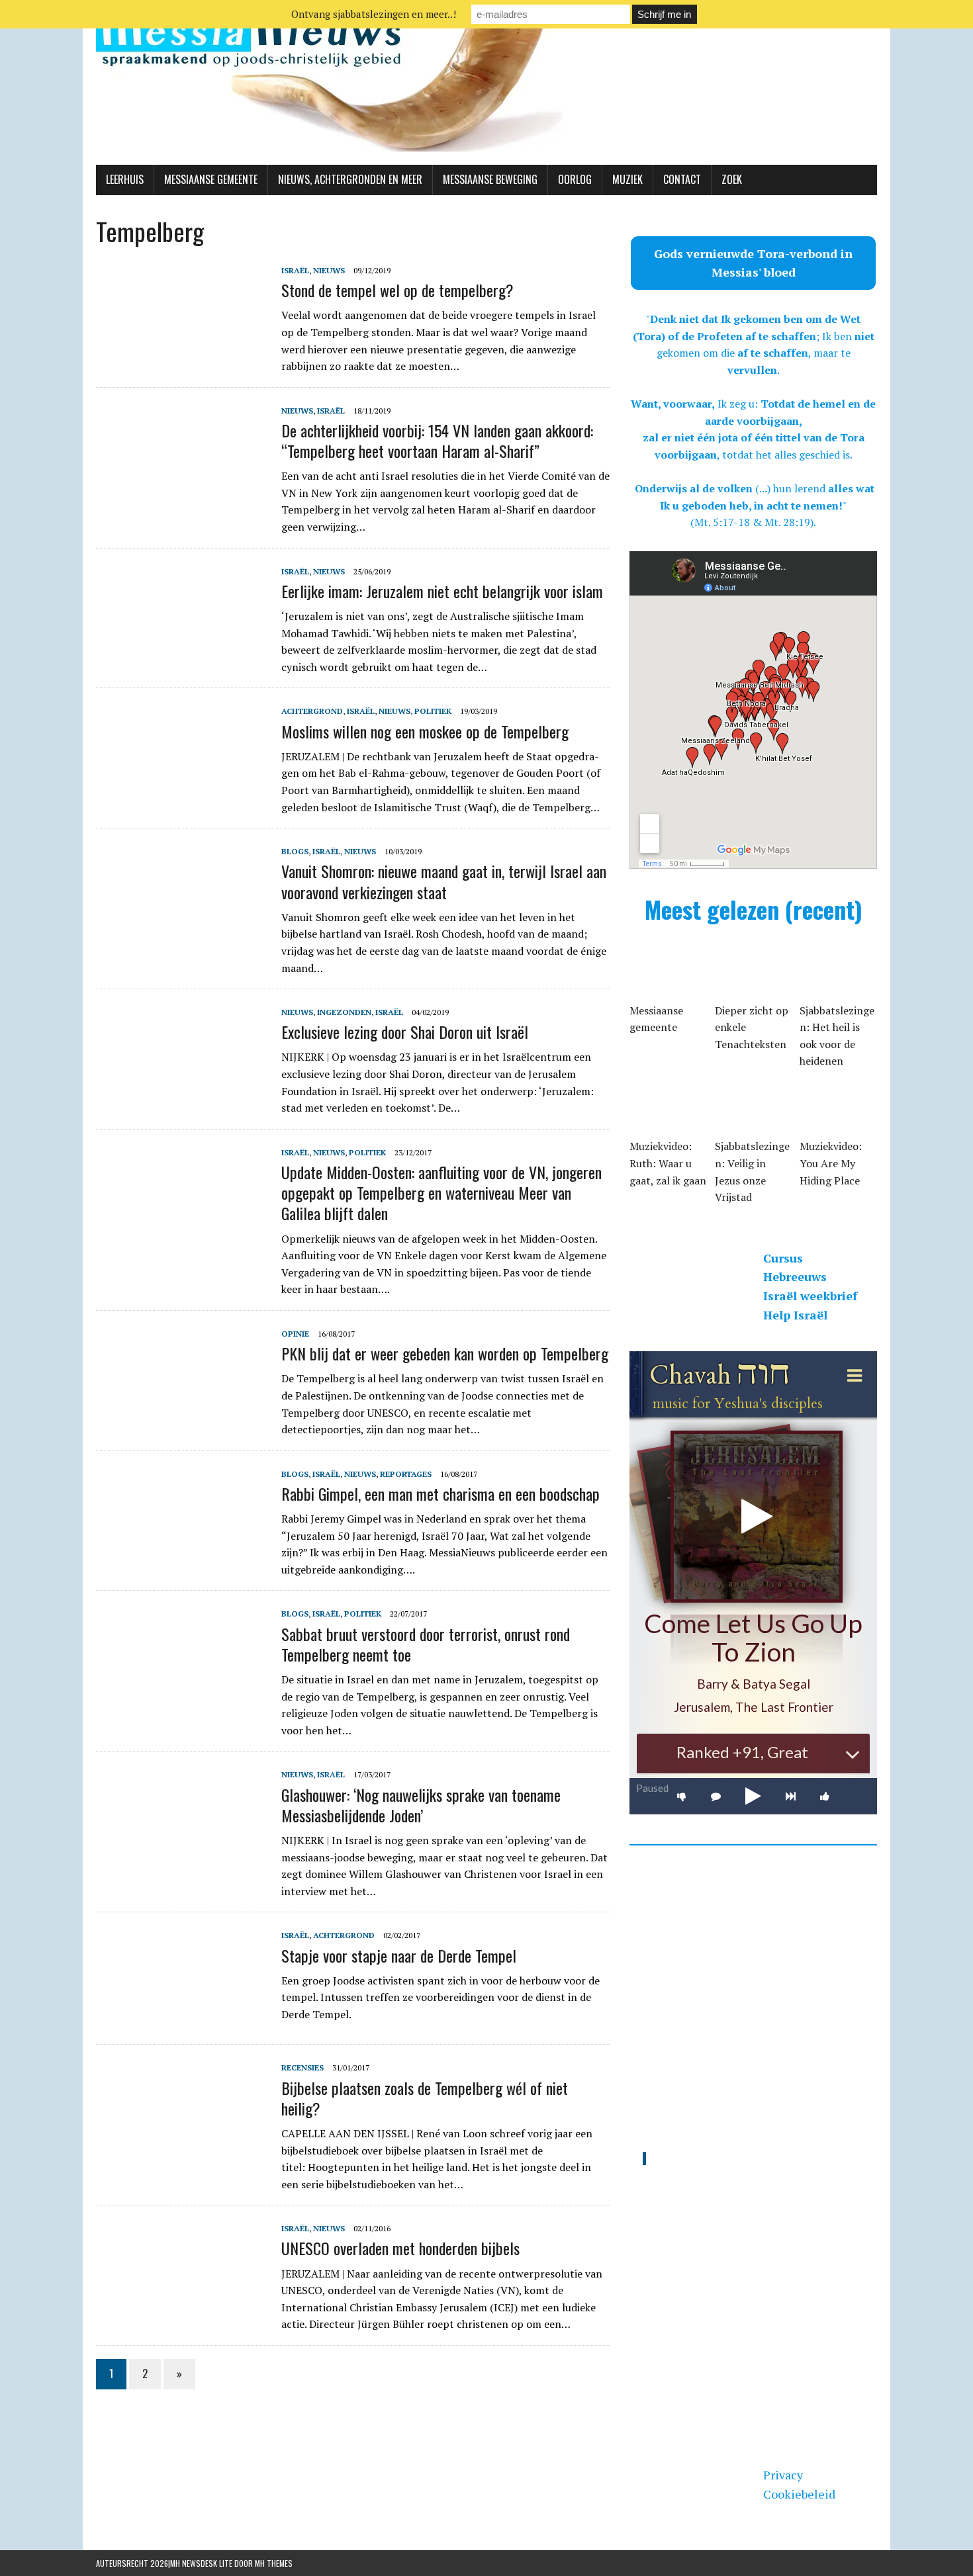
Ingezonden (344, 1012)
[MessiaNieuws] (486, 82)
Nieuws (329, 270)
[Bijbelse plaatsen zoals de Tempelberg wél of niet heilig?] (182, 2149)
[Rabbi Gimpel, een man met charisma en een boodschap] (182, 1555)
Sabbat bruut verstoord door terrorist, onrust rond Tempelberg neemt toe (426, 1644)
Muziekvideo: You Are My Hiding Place (831, 1163)
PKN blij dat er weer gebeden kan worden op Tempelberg (445, 1353)
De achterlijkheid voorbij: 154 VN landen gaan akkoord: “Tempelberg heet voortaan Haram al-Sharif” (437, 440)
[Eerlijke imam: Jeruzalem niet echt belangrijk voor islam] (182, 652)
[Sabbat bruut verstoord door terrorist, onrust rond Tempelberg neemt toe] (182, 1695)
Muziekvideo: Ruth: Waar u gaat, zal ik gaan (668, 1163)
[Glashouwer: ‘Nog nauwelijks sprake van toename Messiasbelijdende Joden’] (182, 1856)
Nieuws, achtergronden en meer (350, 179)
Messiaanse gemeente (211, 179)
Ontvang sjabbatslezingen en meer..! (374, 14)
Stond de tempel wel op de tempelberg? (397, 290)
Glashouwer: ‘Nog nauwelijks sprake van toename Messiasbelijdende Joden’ (421, 1805)
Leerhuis (125, 179)
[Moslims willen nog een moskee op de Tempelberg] (182, 793)
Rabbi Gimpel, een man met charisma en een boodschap (440, 1493)
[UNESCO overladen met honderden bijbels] (182, 2310)
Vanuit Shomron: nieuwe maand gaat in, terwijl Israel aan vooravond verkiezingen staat (444, 881)
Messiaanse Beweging (490, 179)
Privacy (783, 2475)
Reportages (406, 1474)
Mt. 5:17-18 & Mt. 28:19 (752, 522)
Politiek (433, 711)
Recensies (302, 2067)
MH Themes (274, 2563)
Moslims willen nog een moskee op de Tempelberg (425, 731)
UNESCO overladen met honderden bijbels (400, 2248)
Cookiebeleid (799, 2494)
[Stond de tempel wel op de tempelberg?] (182, 351)
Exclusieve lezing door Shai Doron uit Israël (405, 1032)
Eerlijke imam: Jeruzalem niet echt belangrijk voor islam (442, 591)
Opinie (295, 1334)
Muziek (627, 179)
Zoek (732, 179)
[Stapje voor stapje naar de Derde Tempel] (182, 2017)
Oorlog (575, 179)
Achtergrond (312, 711)
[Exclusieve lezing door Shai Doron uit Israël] (182, 1094)
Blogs (295, 851)
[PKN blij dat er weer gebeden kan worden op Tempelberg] (182, 1415)
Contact (682, 179)
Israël (295, 270)
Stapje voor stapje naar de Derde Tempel (399, 1955)
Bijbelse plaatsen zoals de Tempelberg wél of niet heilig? (425, 2098)
